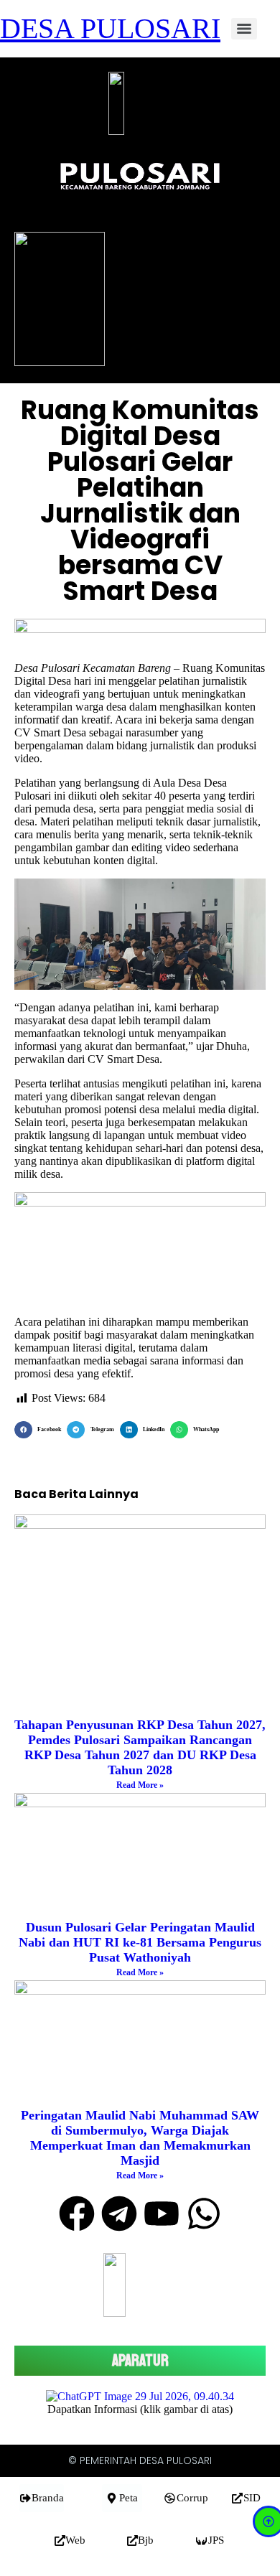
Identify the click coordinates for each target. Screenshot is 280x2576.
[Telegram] (119, 2214)
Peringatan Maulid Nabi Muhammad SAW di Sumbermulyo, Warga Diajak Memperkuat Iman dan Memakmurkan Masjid (140, 2138)
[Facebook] (77, 2214)
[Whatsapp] (204, 2214)
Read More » (140, 1785)
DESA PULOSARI (110, 28)
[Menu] (244, 29)
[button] (41, 1430)
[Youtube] (162, 2214)
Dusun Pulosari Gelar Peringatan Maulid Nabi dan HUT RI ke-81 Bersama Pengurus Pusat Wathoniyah (140, 1942)
